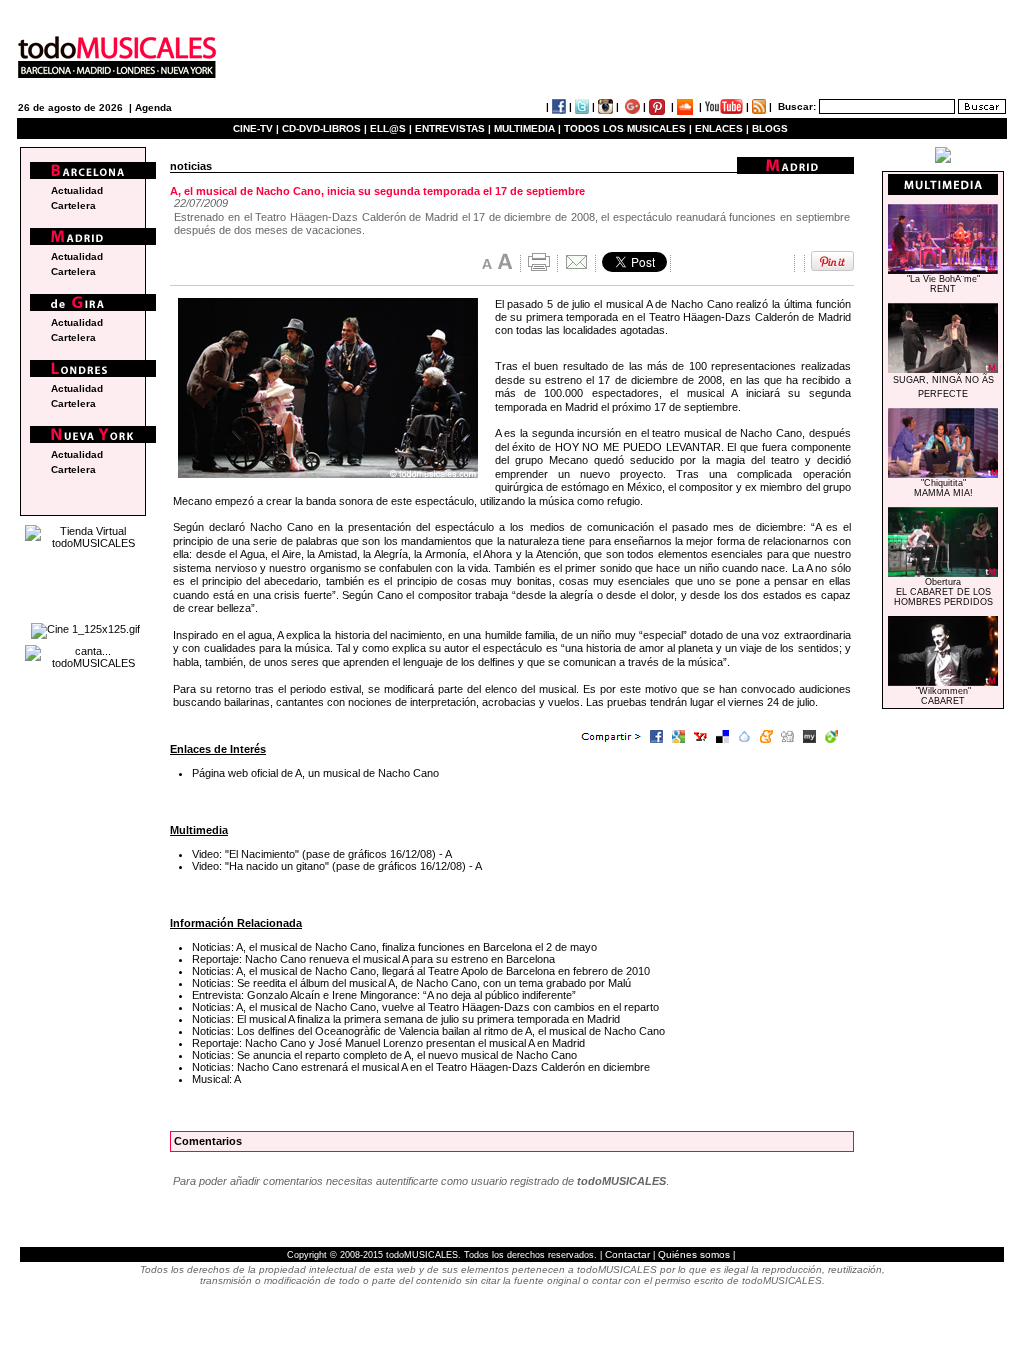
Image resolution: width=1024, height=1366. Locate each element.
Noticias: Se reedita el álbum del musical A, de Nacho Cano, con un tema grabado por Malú (411, 983)
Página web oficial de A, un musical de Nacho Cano (315, 773)
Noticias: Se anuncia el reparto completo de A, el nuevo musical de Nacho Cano (384, 1055)
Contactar (627, 1254)
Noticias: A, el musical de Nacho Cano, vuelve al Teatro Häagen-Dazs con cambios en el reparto (425, 1007)
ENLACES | (722, 128)
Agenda (153, 107)
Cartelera (73, 205)
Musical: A (216, 1079)
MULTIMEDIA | (527, 128)
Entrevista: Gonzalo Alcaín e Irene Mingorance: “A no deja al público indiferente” (384, 995)
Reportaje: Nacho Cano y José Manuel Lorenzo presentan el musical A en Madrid (388, 1043)
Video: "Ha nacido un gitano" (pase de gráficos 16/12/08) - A (337, 866)
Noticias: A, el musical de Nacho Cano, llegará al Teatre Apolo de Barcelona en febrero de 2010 (421, 971)
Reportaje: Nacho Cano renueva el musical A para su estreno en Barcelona (373, 959)
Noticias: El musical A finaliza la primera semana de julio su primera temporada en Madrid (406, 1019)
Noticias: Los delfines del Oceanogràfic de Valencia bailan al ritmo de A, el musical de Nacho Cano (428, 1031)
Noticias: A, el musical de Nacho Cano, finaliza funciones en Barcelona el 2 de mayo (394, 947)
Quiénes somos (694, 1254)
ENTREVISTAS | (453, 128)
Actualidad (77, 190)
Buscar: (797, 106)
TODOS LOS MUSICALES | (628, 128)
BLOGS (770, 128)
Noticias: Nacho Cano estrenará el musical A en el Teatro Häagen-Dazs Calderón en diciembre (421, 1067)
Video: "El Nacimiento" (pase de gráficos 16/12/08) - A (322, 854)
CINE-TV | (257, 128)
